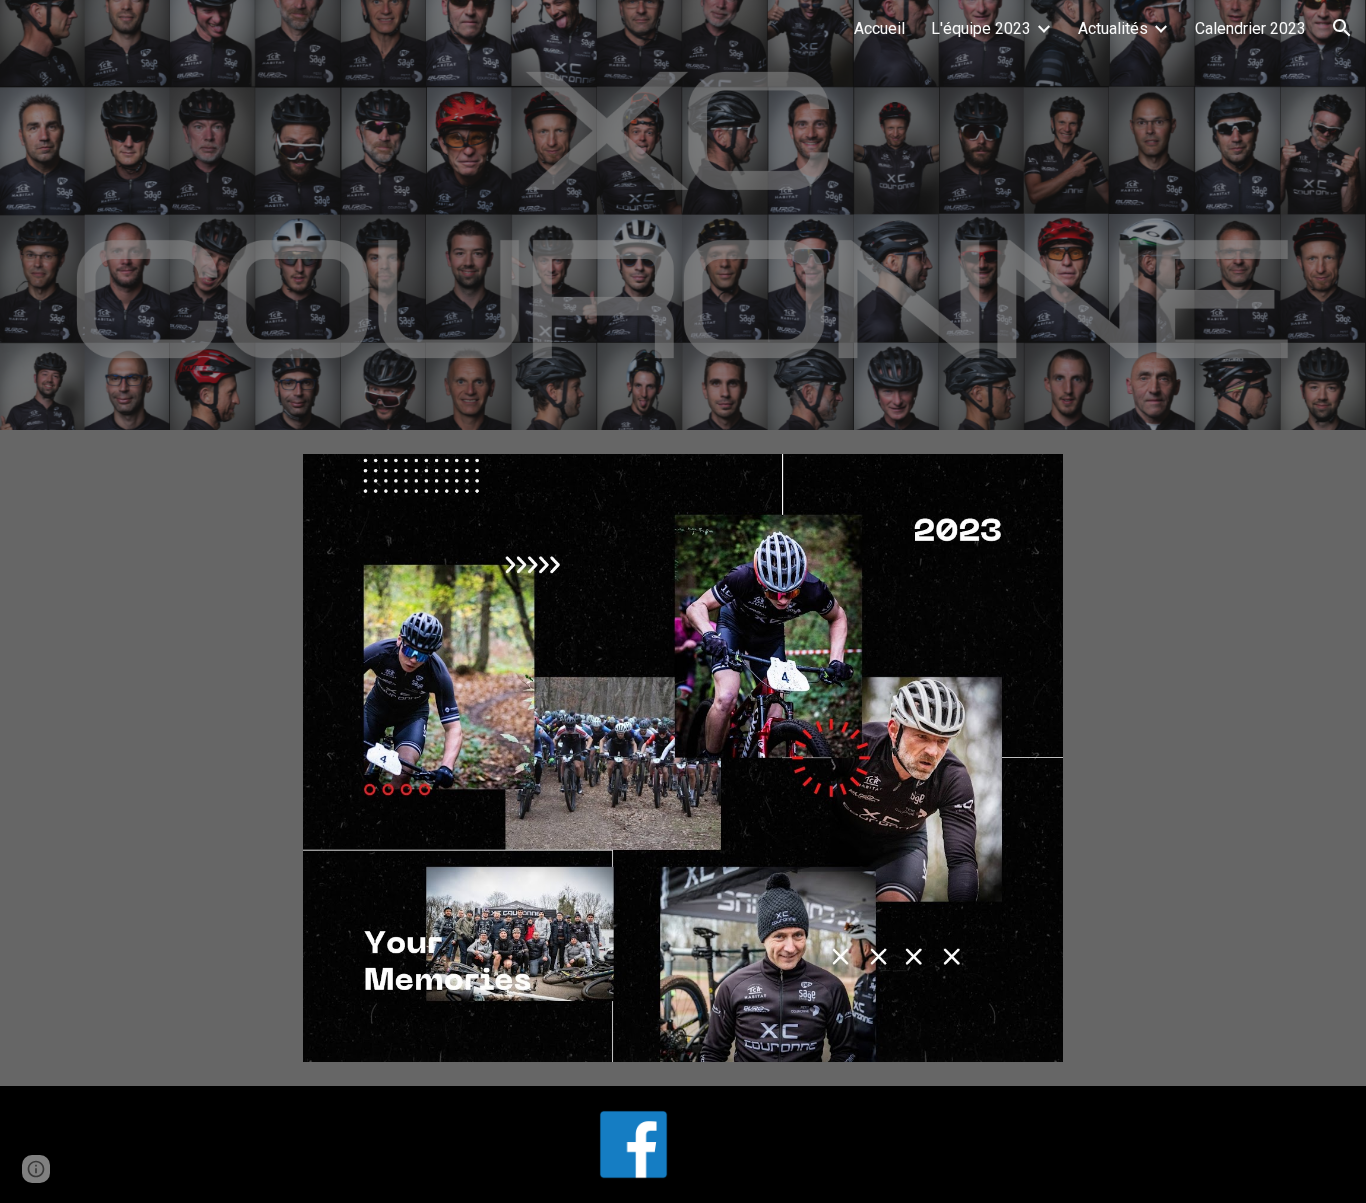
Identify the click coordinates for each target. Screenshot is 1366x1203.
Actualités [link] (1113, 28)
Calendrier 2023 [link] (1250, 28)
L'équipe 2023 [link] (981, 28)
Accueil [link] (879, 28)
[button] (1342, 28)
